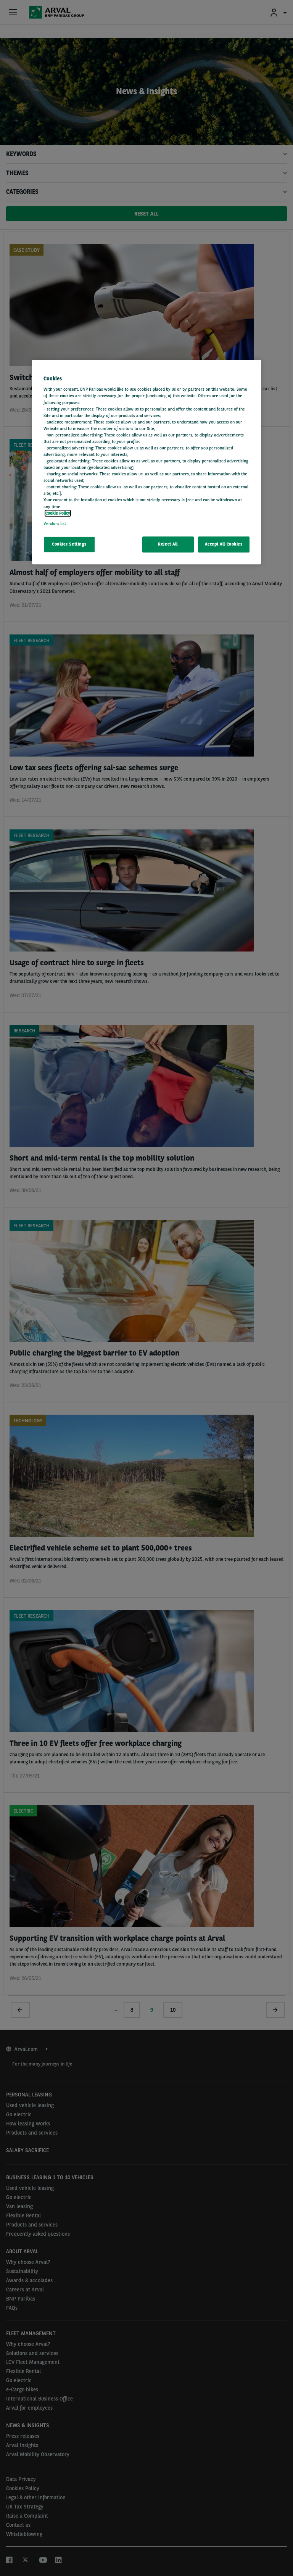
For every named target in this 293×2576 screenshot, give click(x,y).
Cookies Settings (69, 544)
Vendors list (55, 523)
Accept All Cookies (224, 544)
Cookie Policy (58, 513)
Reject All (168, 544)
